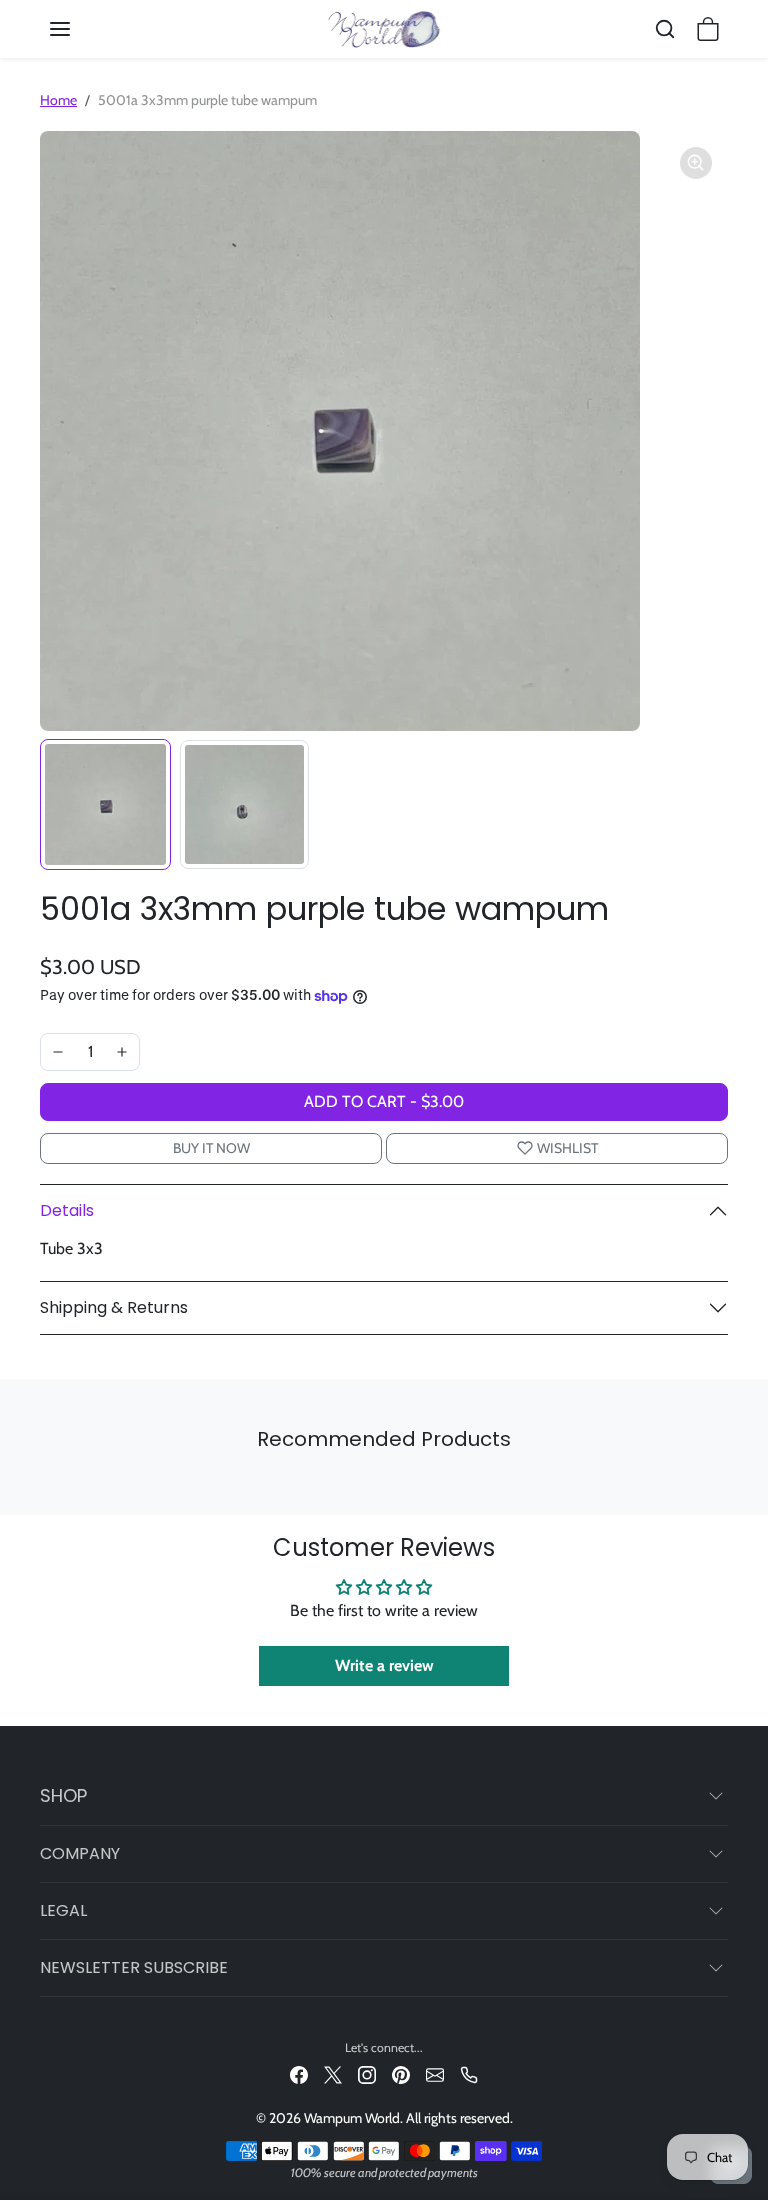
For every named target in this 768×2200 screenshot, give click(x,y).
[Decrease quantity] (58, 1052)
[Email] (435, 2073)
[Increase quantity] (122, 1052)
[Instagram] (367, 2073)
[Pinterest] (401, 2073)
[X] (333, 2073)
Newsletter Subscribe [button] (134, 1967)
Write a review (384, 1665)
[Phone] (469, 2073)
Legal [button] (63, 1910)
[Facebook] (299, 2073)
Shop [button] (63, 1795)
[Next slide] (722, 1485)
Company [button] (80, 1853)
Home (58, 100)
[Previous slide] (46, 1485)
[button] (80, 29)
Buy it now (211, 1148)
